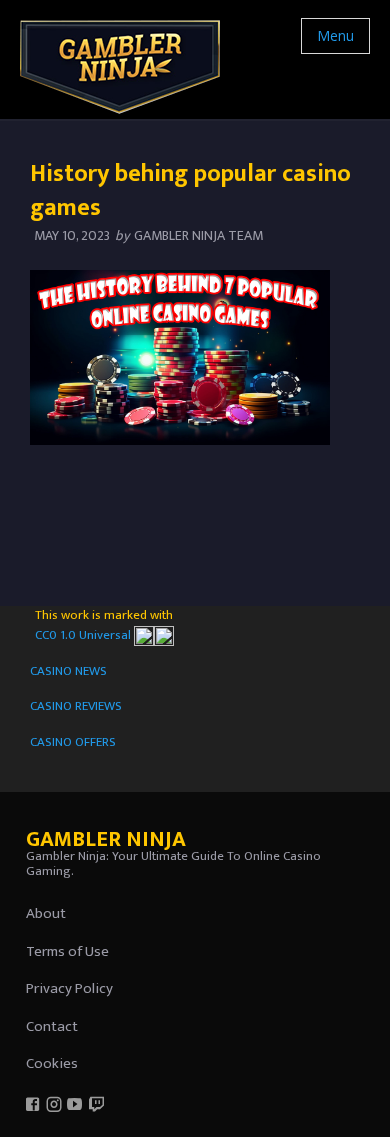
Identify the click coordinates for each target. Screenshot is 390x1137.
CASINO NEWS (68, 671)
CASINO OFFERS (73, 742)
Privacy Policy (69, 988)
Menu (335, 35)
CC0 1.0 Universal (84, 635)
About (46, 913)
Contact (52, 1026)
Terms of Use (67, 951)
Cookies (52, 1063)
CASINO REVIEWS (76, 706)
